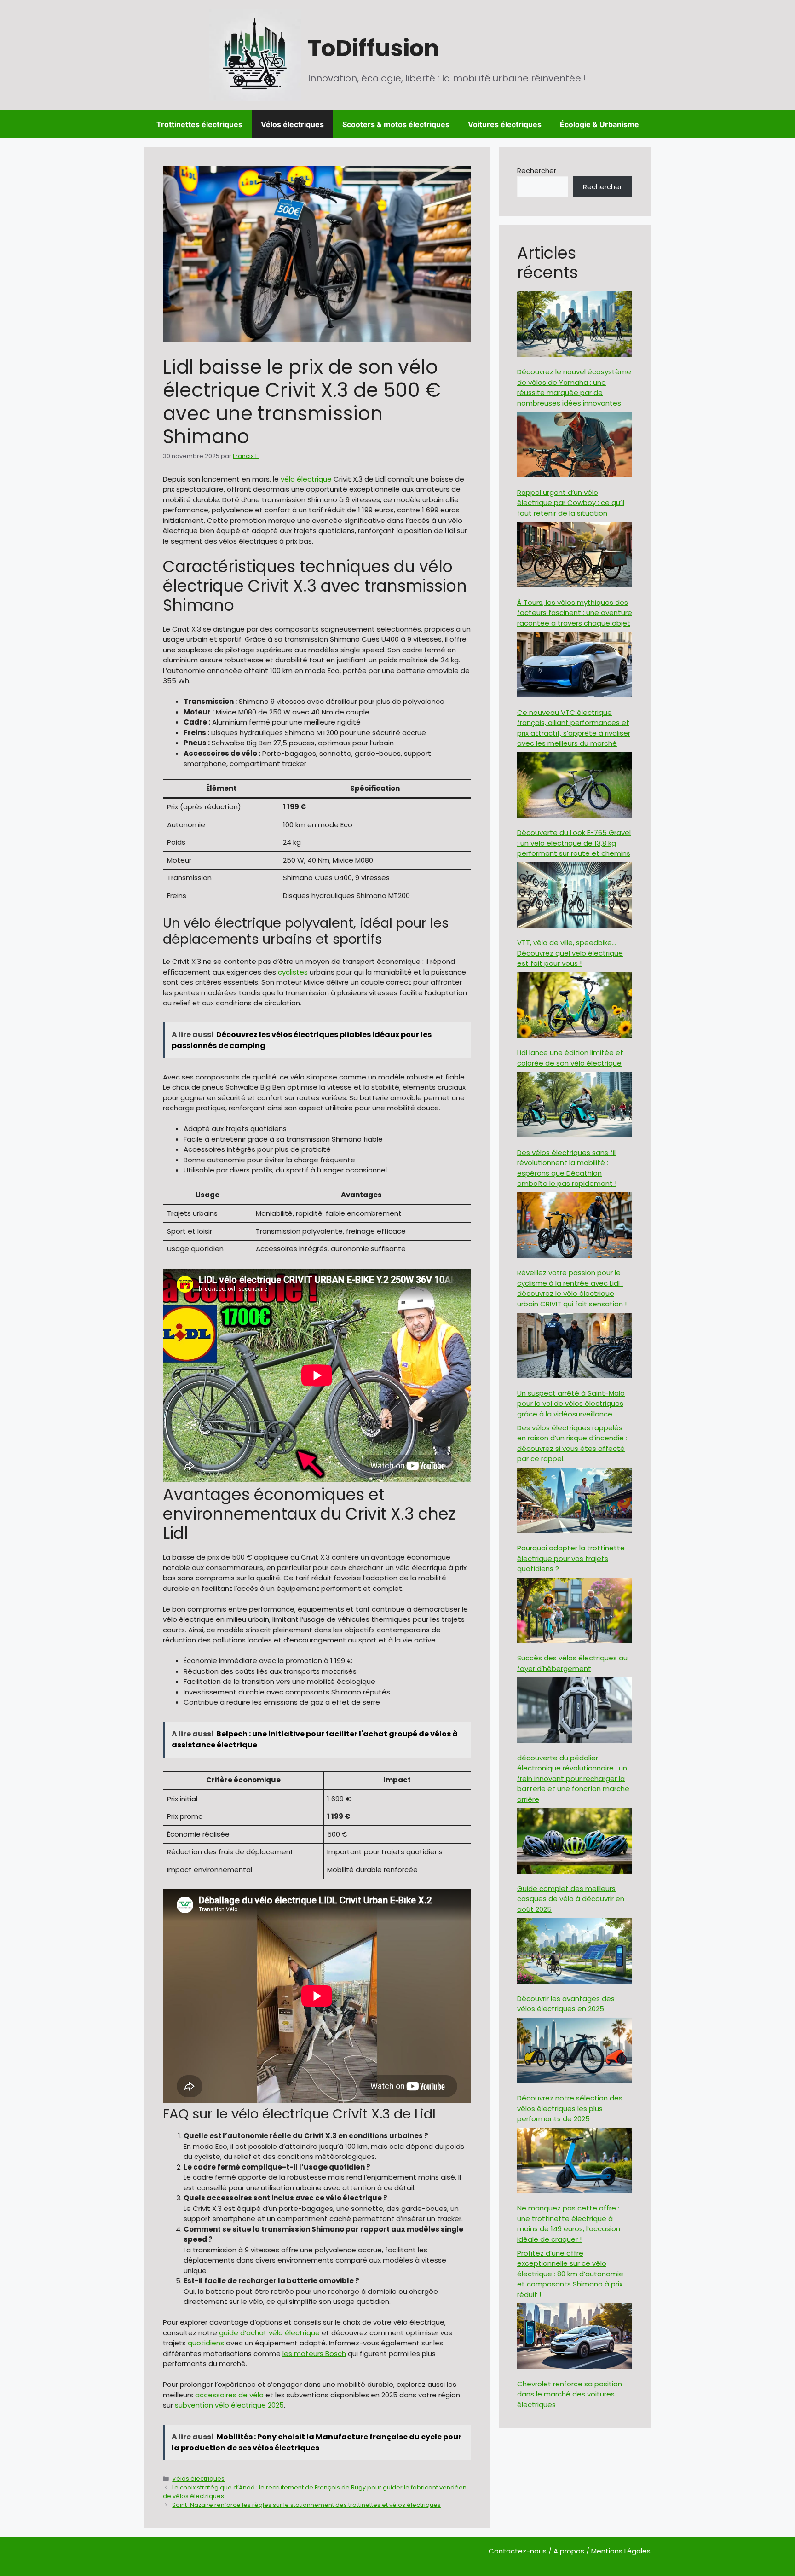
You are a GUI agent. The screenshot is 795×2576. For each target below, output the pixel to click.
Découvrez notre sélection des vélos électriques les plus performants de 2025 (570, 2108)
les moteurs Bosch (314, 2353)
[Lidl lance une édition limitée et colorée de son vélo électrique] (575, 1007)
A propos (569, 2551)
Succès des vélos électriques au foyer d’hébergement (572, 1663)
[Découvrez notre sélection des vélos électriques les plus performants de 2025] (575, 2052)
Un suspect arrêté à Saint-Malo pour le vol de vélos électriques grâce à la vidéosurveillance (571, 1404)
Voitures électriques (505, 124)
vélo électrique (306, 479)
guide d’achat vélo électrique (269, 2333)
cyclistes (293, 972)
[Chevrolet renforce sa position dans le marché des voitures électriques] (575, 2338)
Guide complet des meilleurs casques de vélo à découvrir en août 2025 (571, 1899)
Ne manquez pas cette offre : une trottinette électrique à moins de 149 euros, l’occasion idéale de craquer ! (569, 2224)
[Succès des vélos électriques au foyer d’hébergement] (575, 1612)
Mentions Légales (621, 2551)
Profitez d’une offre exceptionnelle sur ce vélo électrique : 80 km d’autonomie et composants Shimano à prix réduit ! (570, 2274)
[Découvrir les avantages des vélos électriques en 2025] (575, 1952)
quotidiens (206, 2343)
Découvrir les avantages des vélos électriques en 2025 (566, 2004)
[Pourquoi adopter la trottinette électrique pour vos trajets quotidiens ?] (575, 1502)
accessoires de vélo (229, 2395)
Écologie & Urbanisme (599, 124)
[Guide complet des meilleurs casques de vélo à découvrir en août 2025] (575, 1842)
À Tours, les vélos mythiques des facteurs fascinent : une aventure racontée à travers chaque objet (575, 613)
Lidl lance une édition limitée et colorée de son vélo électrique (570, 1058)
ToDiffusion (374, 48)
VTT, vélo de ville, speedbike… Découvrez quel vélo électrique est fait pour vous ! (570, 953)
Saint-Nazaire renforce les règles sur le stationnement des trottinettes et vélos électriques (306, 2505)
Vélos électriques (292, 124)
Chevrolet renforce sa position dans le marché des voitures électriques (570, 2394)
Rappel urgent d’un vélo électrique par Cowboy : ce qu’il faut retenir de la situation (571, 503)
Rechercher (537, 171)
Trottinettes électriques (199, 124)
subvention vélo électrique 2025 (229, 2405)
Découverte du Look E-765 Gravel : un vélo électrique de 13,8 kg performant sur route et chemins (574, 843)
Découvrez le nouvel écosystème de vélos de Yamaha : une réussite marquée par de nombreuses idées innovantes (574, 387)
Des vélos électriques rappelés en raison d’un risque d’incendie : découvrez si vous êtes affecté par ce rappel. (572, 1443)
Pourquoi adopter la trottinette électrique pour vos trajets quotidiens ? (571, 1558)
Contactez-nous (518, 2551)
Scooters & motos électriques (396, 124)
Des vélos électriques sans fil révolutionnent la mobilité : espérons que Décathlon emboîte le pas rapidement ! (567, 1168)
